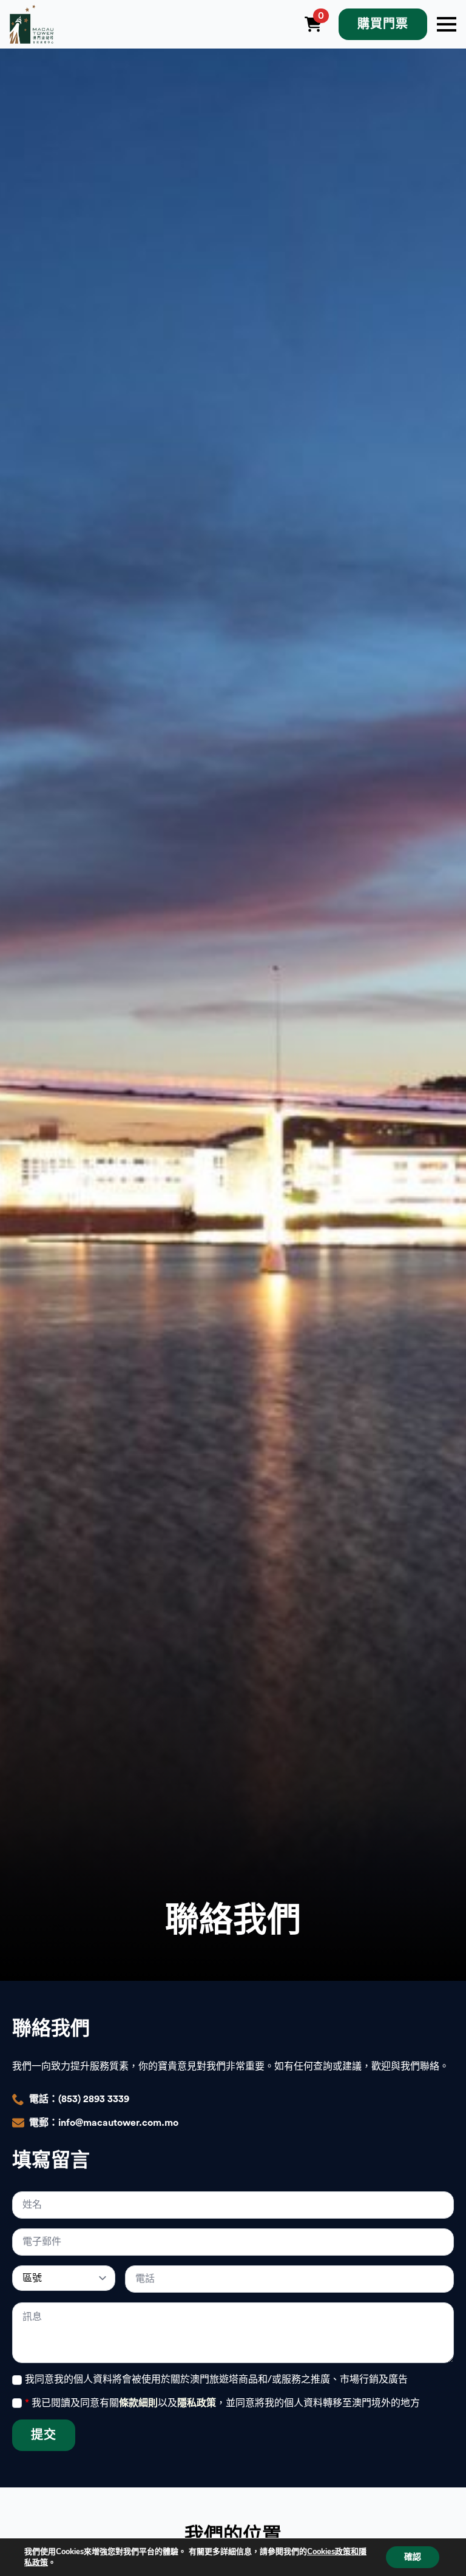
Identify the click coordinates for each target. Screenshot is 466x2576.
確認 (413, 2557)
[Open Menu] (447, 24)
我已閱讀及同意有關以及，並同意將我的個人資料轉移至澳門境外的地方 (222, 2403)
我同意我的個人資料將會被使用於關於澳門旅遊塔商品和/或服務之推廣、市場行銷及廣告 (216, 2379)
